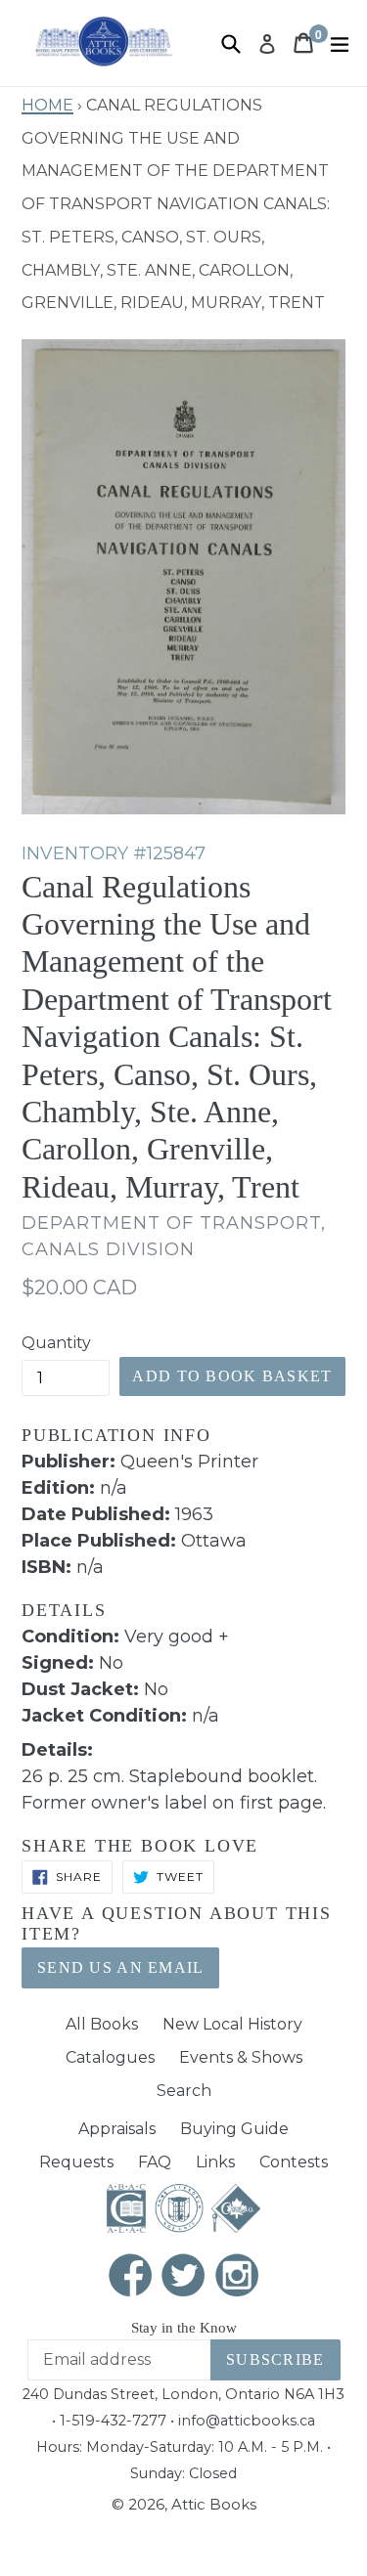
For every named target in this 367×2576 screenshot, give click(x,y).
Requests (76, 2162)
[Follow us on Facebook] (130, 2277)
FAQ (155, 2162)
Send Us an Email (120, 1967)
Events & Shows (241, 2057)
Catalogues (110, 2057)
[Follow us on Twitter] (184, 2277)
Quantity (56, 1343)
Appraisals (117, 2129)
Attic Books (214, 2504)
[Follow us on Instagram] (237, 2277)
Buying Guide (234, 2129)
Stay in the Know (184, 2328)
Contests (294, 2162)
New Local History (232, 2024)
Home (47, 103)
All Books (102, 2024)
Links (215, 2162)
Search (184, 2091)
